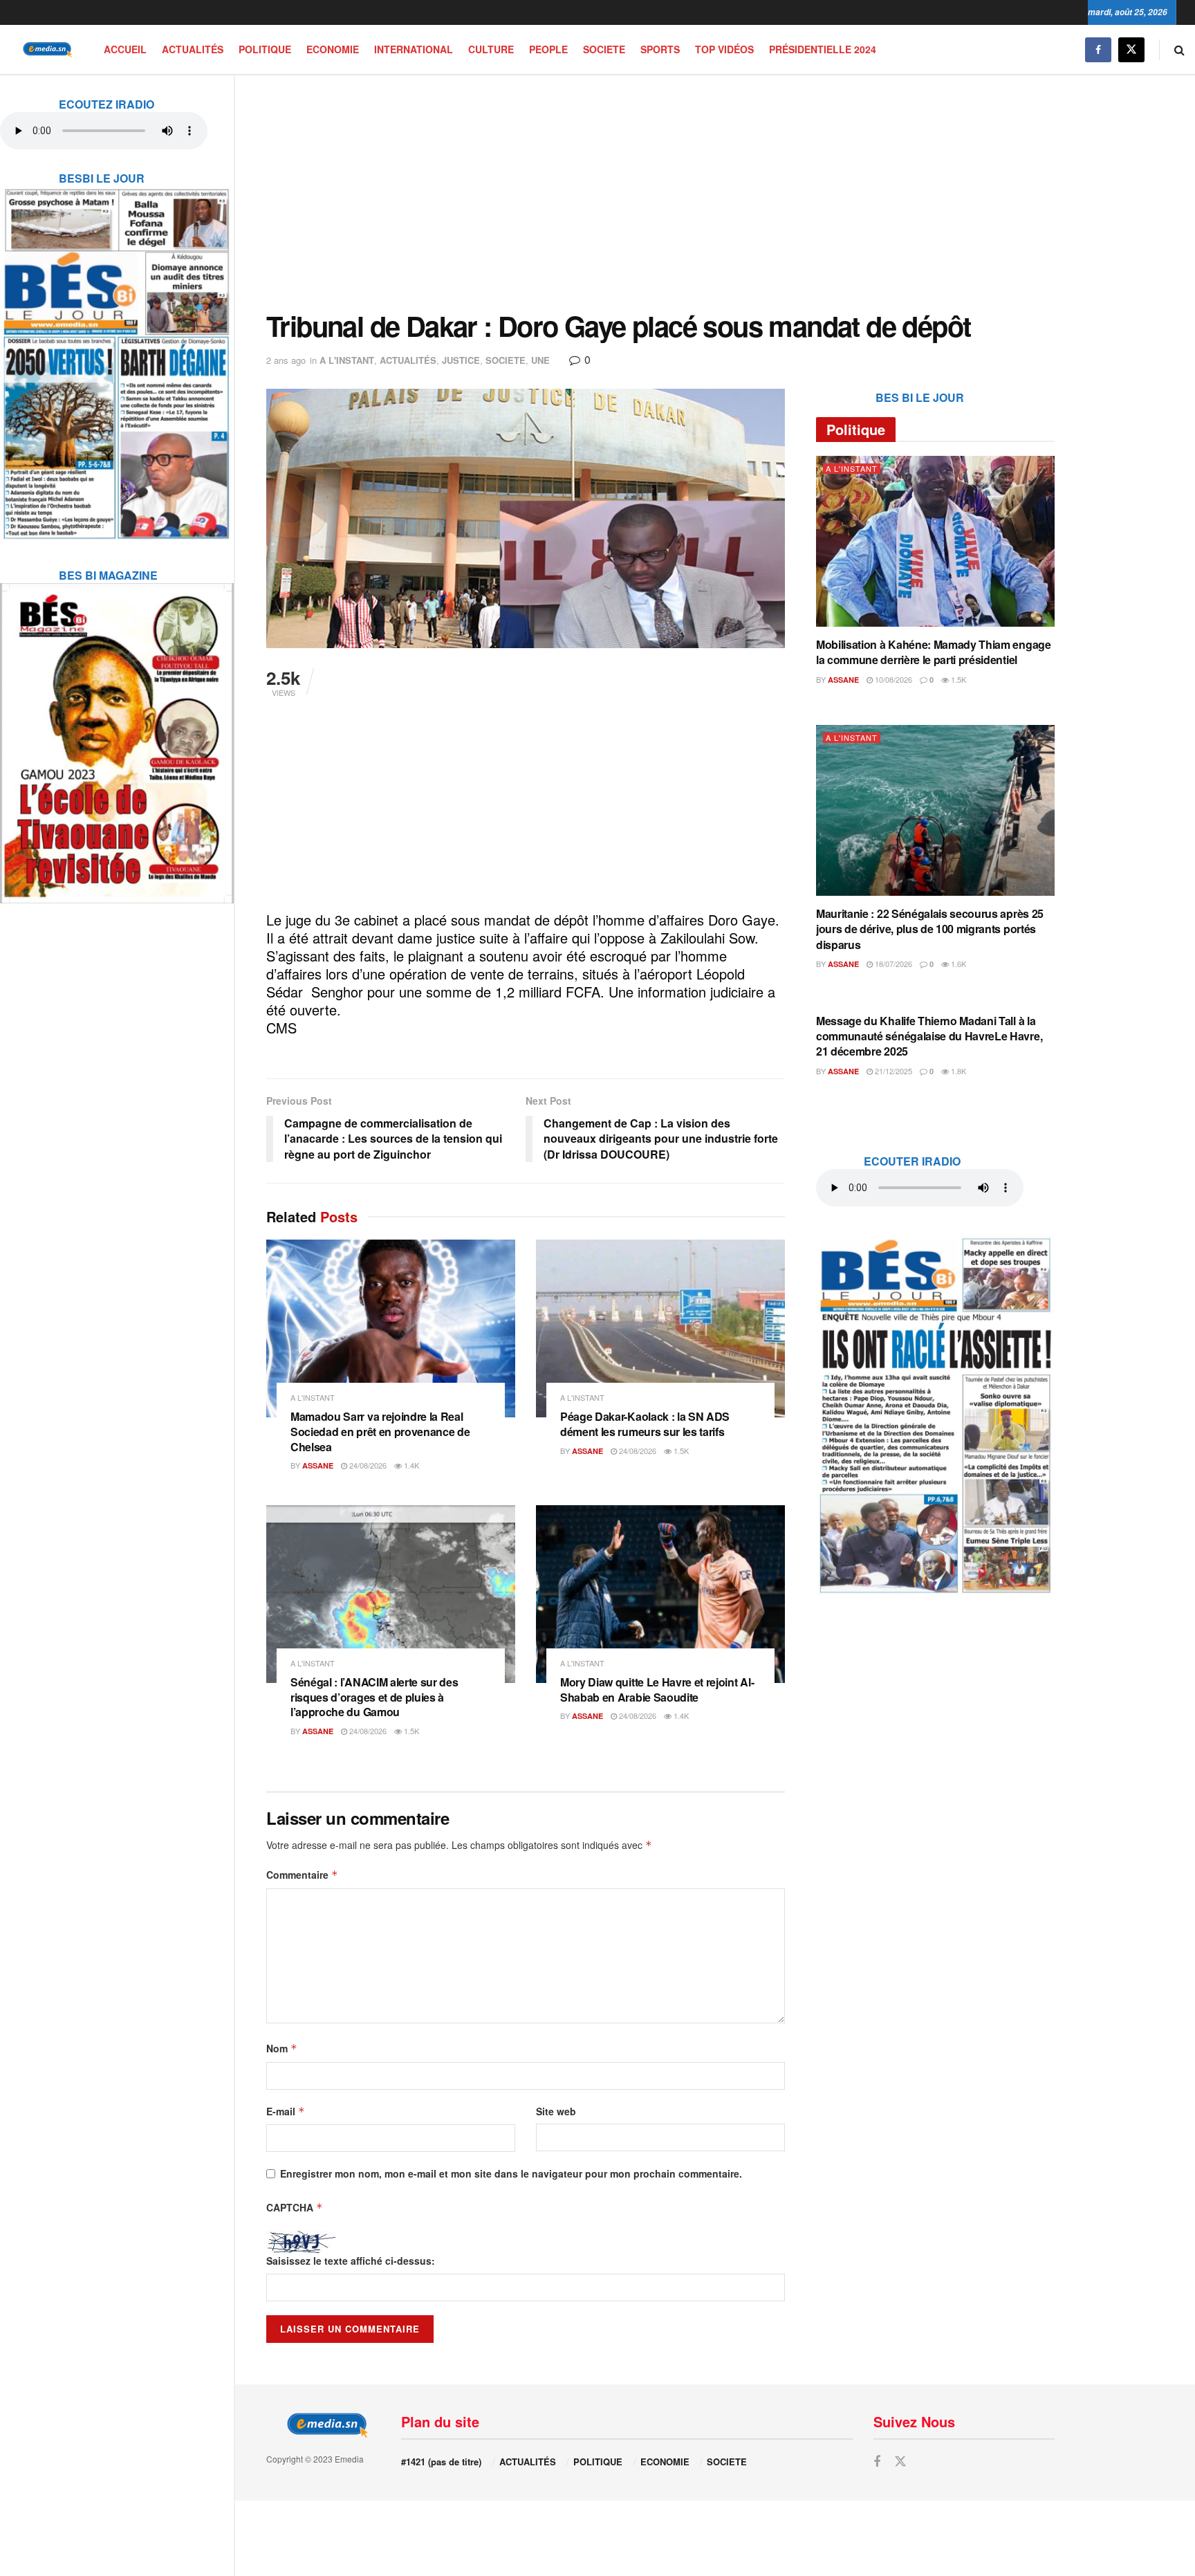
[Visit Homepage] (45, 49)
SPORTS (660, 49)
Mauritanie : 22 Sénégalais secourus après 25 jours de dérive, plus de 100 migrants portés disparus (930, 929)
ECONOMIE (333, 49)
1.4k (410, 1465)
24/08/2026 (367, 1465)
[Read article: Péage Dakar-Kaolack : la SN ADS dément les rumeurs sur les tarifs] (660, 1328)
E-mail (286, 2111)
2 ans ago (286, 360)
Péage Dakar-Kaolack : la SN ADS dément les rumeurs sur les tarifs (645, 1424)
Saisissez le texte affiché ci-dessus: (351, 2261)
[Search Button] (1179, 49)
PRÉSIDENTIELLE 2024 (823, 49)
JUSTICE (461, 360)
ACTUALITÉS (193, 49)
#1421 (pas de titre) (441, 2462)
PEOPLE (548, 49)
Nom (282, 2048)
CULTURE (491, 49)
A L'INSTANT (347, 360)
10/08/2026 (892, 679)
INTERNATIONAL (414, 49)
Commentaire (302, 1875)
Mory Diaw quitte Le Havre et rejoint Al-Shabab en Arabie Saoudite (657, 1690)
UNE (540, 360)
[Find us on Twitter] (1131, 49)
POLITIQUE (265, 49)
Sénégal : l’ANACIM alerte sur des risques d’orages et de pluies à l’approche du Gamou (374, 1697)
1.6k (957, 964)
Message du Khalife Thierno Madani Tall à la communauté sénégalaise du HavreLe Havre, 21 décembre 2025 (929, 1036)
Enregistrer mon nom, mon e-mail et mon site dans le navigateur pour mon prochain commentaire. (511, 2173)
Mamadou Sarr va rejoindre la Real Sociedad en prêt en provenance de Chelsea (380, 1431)
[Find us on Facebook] (1098, 49)
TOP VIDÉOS (724, 49)
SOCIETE (604, 49)
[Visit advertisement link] (117, 355)
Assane (318, 1465)
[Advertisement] (660, 193)
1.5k (680, 1451)
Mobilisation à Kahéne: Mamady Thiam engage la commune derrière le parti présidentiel (934, 652)
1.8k (957, 1071)
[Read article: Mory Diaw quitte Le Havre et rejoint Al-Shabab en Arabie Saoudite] (660, 1594)
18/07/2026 (892, 964)
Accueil (125, 49)
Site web (556, 2111)
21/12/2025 (892, 1071)
